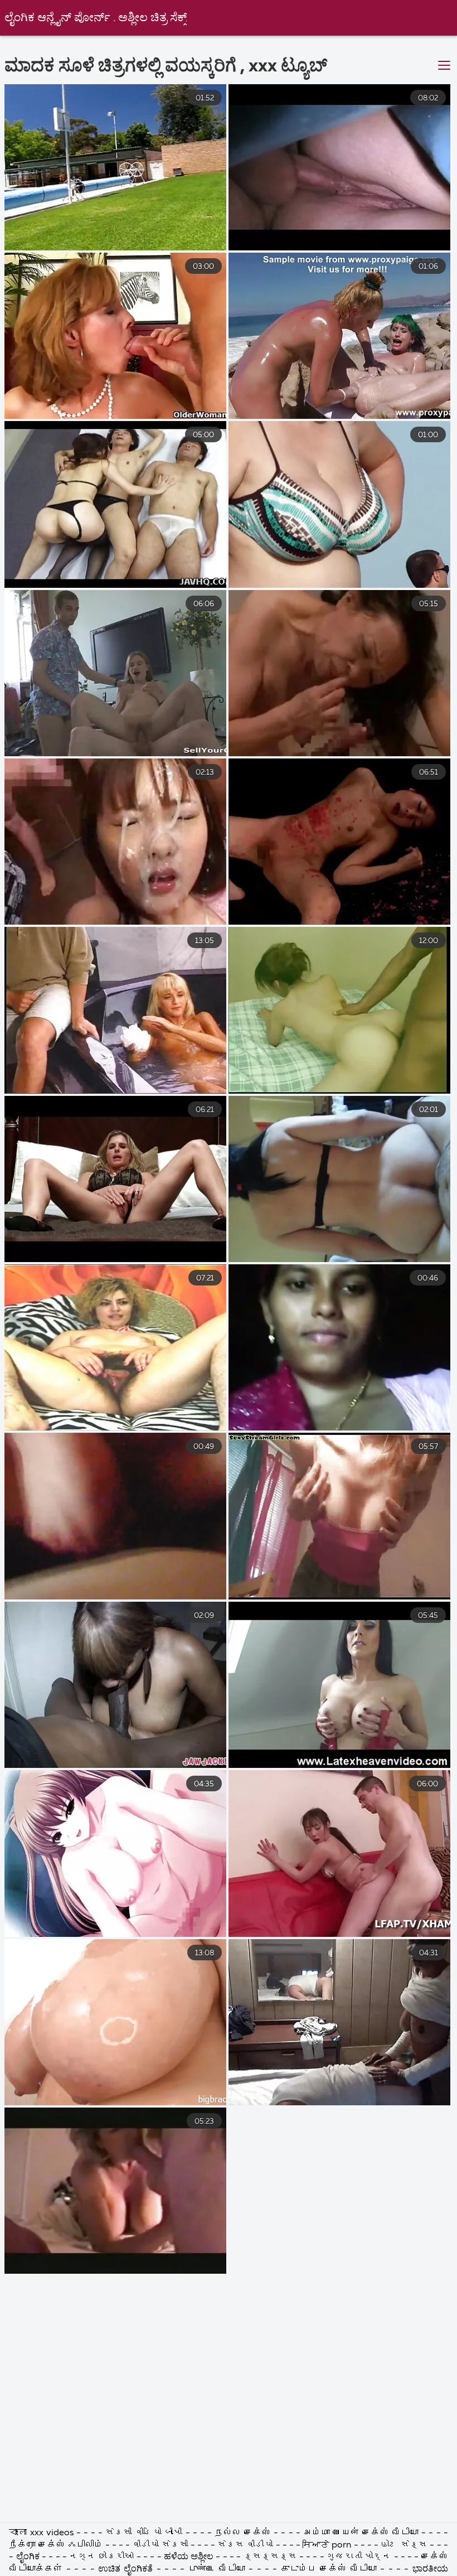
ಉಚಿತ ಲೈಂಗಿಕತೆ (125, 2569)
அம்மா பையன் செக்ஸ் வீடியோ (362, 2533)
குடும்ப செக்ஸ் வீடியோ (329, 2569)
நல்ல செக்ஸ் (243, 2533)
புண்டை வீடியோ (217, 2569)
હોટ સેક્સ (404, 2545)
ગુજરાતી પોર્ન (359, 2557)
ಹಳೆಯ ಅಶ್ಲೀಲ (189, 2557)
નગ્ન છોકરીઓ (103, 2557)
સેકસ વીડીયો (245, 2545)
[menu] (444, 66)
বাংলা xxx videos (42, 2533)
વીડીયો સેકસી (160, 2545)
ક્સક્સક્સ (271, 2557)
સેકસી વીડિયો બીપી (144, 2533)
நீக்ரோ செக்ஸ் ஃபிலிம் (57, 2545)
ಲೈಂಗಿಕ (28, 2557)
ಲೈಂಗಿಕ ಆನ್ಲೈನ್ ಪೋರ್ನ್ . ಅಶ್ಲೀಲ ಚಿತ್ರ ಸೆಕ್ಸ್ (96, 18)
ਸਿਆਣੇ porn (328, 2545)
